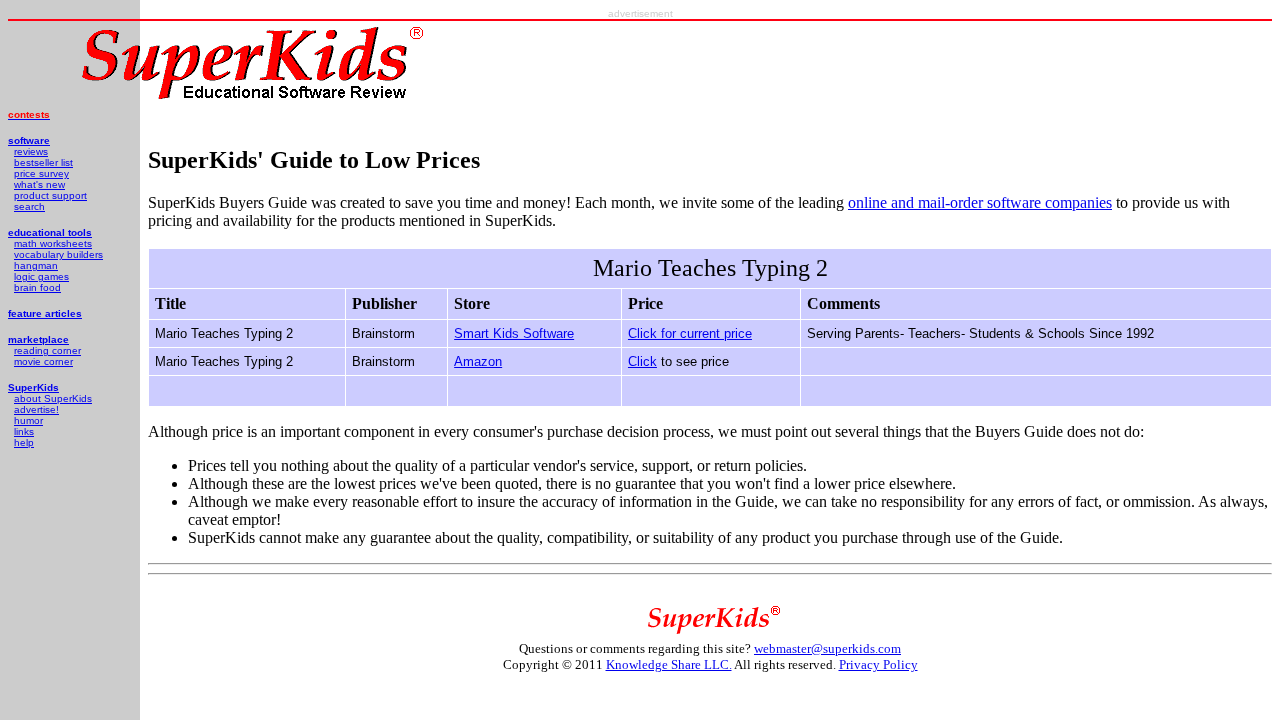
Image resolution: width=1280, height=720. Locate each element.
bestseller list (43, 162)
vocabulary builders (58, 254)
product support (50, 195)
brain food (37, 287)
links (24, 431)
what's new (39, 184)
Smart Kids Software (514, 333)
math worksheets (53, 243)
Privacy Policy (878, 664)
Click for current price (690, 333)
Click (642, 361)
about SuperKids (53, 398)
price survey (41, 173)
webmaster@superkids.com (827, 648)
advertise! (36, 409)
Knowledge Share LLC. (669, 664)
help (24, 442)
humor (28, 420)
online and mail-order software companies (980, 202)
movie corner (43, 361)
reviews (31, 151)
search (29, 206)
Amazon (478, 361)
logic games (41, 276)
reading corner (47, 350)
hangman (36, 265)
